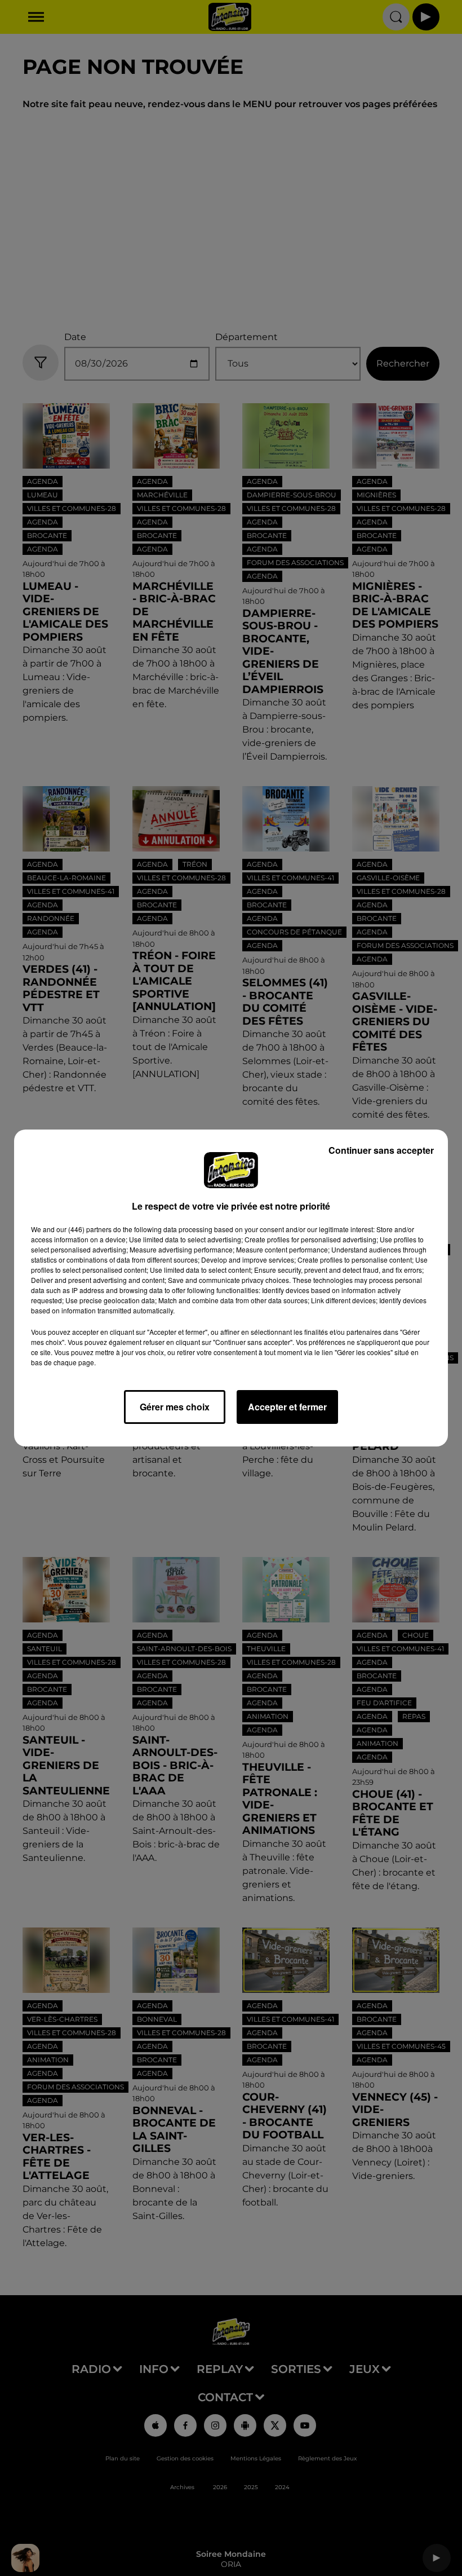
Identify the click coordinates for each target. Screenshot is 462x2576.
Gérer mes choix (175, 1407)
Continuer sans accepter (381, 1150)
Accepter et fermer (287, 1407)
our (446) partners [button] (84, 1229)
